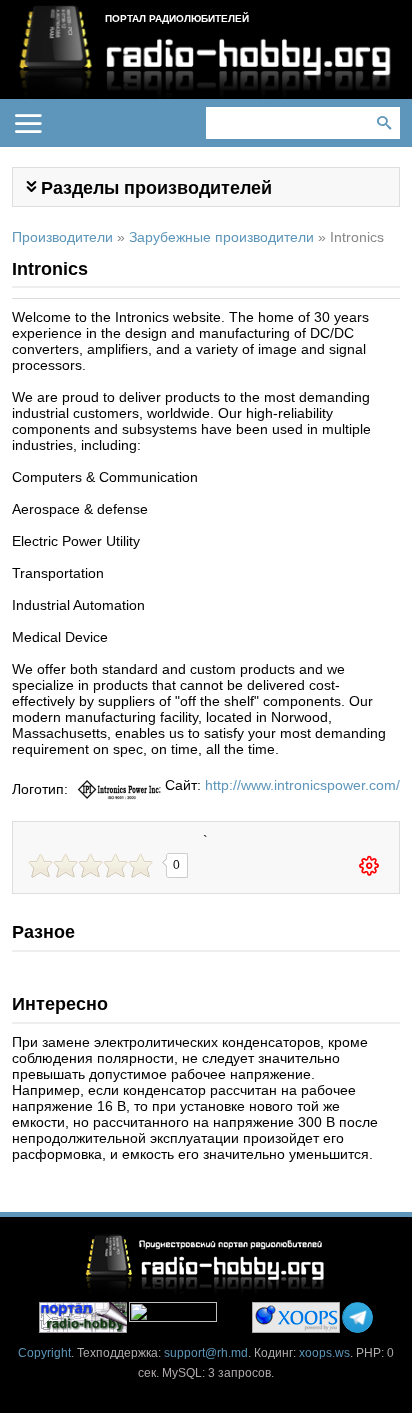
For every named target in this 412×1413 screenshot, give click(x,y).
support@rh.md (206, 1353)
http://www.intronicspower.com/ (302, 785)
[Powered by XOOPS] (296, 1317)
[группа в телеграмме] (357, 1317)
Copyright (44, 1353)
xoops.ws (324, 1353)
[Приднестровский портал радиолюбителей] (83, 1317)
